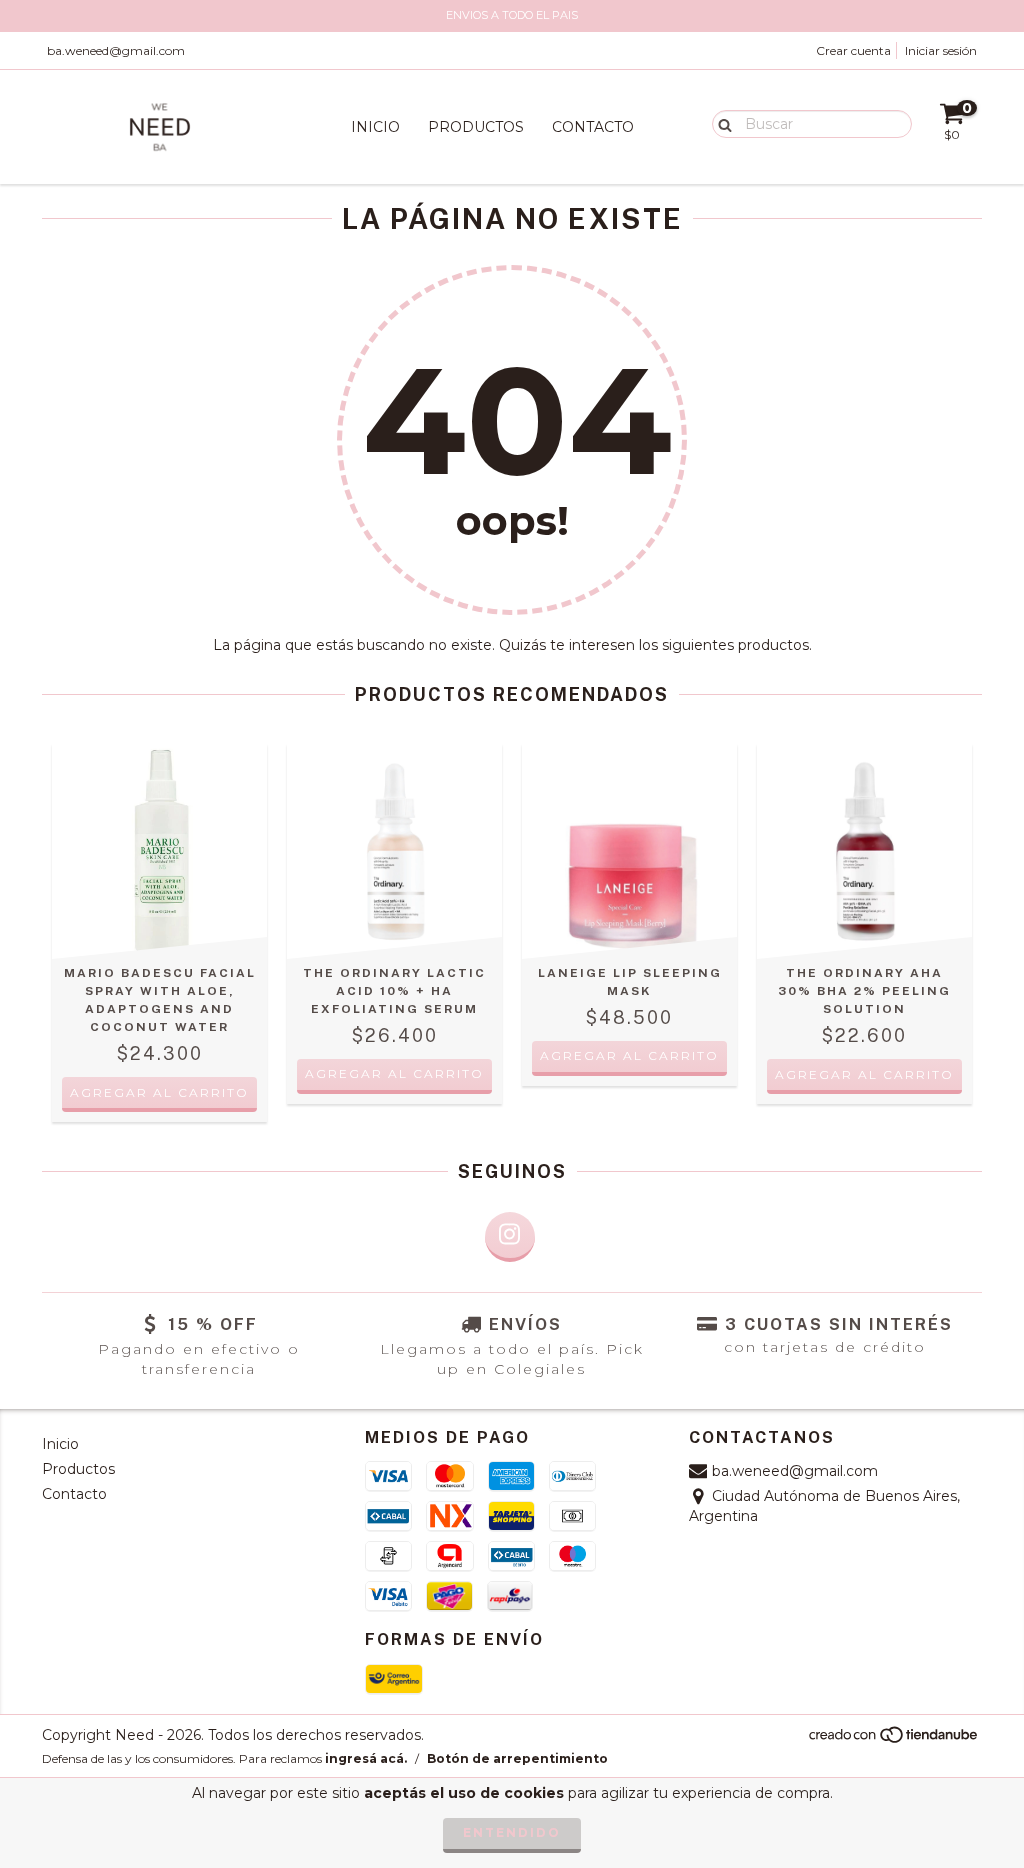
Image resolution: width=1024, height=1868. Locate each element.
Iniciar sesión (941, 50)
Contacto (593, 127)
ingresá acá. (366, 1758)
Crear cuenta (853, 50)
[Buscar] (720, 123)
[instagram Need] (510, 1237)
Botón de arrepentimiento (517, 1758)
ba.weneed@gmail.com (116, 50)
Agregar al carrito (629, 1055)
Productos (476, 127)
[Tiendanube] (894, 1739)
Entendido (512, 1832)
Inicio (375, 127)
